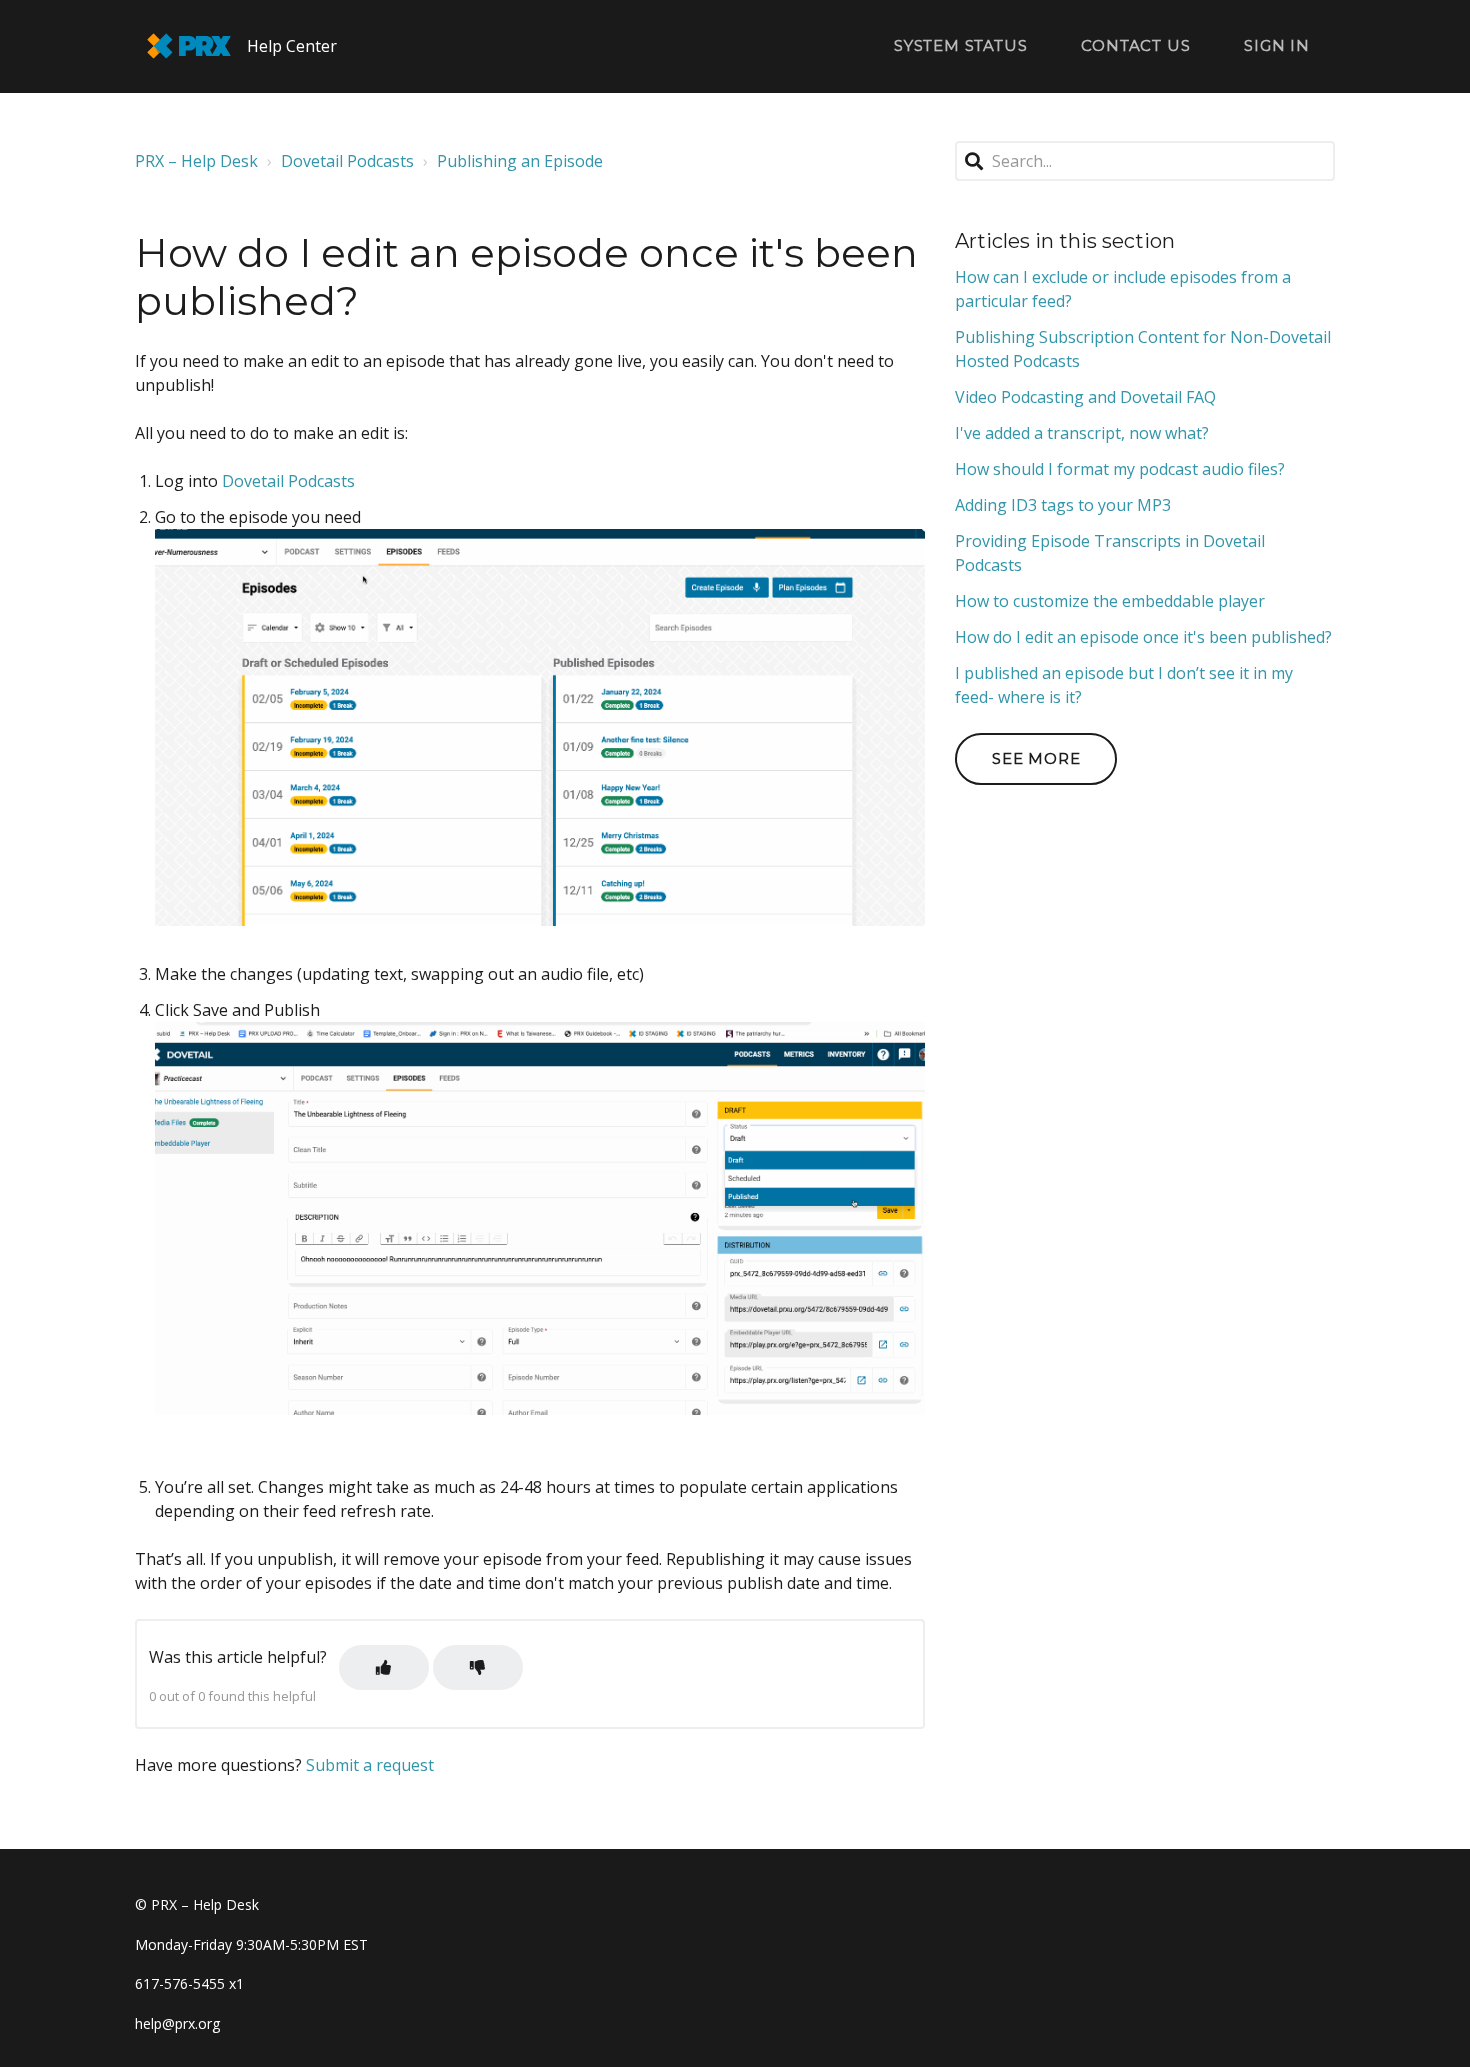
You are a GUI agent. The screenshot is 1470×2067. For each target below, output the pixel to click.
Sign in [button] (1277, 45)
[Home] (189, 46)
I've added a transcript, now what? (1082, 433)
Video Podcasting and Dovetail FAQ (1085, 397)
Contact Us (1135, 45)
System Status (960, 45)
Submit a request (370, 1765)
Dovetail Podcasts (347, 161)
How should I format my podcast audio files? (1120, 469)
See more (1036, 758)
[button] (384, 1667)
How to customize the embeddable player (1110, 601)
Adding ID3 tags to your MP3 (1063, 505)
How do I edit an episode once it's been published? (1143, 637)
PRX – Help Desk (196, 161)
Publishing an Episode (520, 161)
